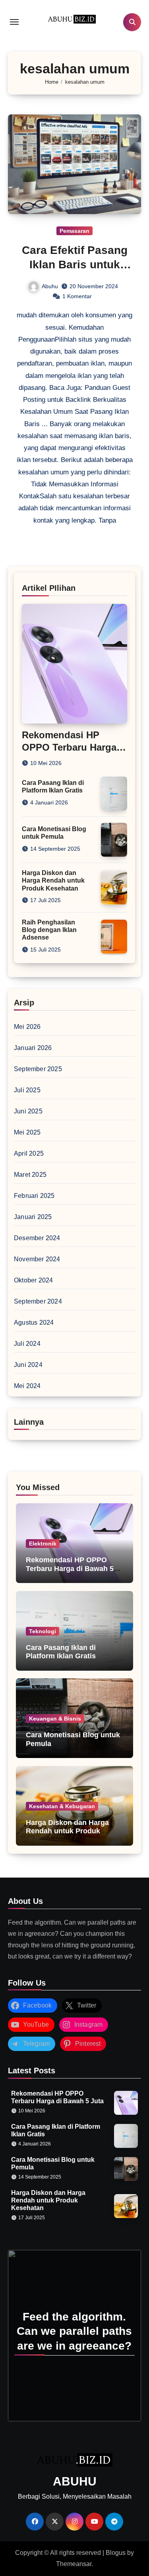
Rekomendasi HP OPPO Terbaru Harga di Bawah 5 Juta (69, 747)
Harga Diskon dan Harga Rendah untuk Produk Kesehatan (53, 880)
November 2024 (37, 1259)
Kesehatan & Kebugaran (62, 1806)
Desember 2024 (37, 1238)
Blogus (116, 2553)
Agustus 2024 (34, 1322)
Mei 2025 (27, 1132)
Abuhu (50, 286)
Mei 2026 (27, 1027)
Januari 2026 (33, 1048)
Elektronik (43, 1544)
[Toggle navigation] (14, 22)
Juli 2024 (27, 1344)
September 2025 (38, 1069)
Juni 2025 (28, 1111)
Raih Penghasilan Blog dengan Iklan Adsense (49, 930)
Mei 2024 (27, 1386)
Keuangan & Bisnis (55, 1719)
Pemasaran (74, 231)
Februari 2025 (34, 1196)
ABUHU (75, 2481)
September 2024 (38, 1301)
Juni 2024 (28, 1365)
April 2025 (29, 1153)
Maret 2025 (30, 1175)
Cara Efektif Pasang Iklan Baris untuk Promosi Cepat (75, 265)
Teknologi (43, 1631)
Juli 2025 (27, 1090)
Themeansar (74, 2564)
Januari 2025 (33, 1217)
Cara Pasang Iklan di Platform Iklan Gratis (61, 1652)
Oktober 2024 (33, 1280)
